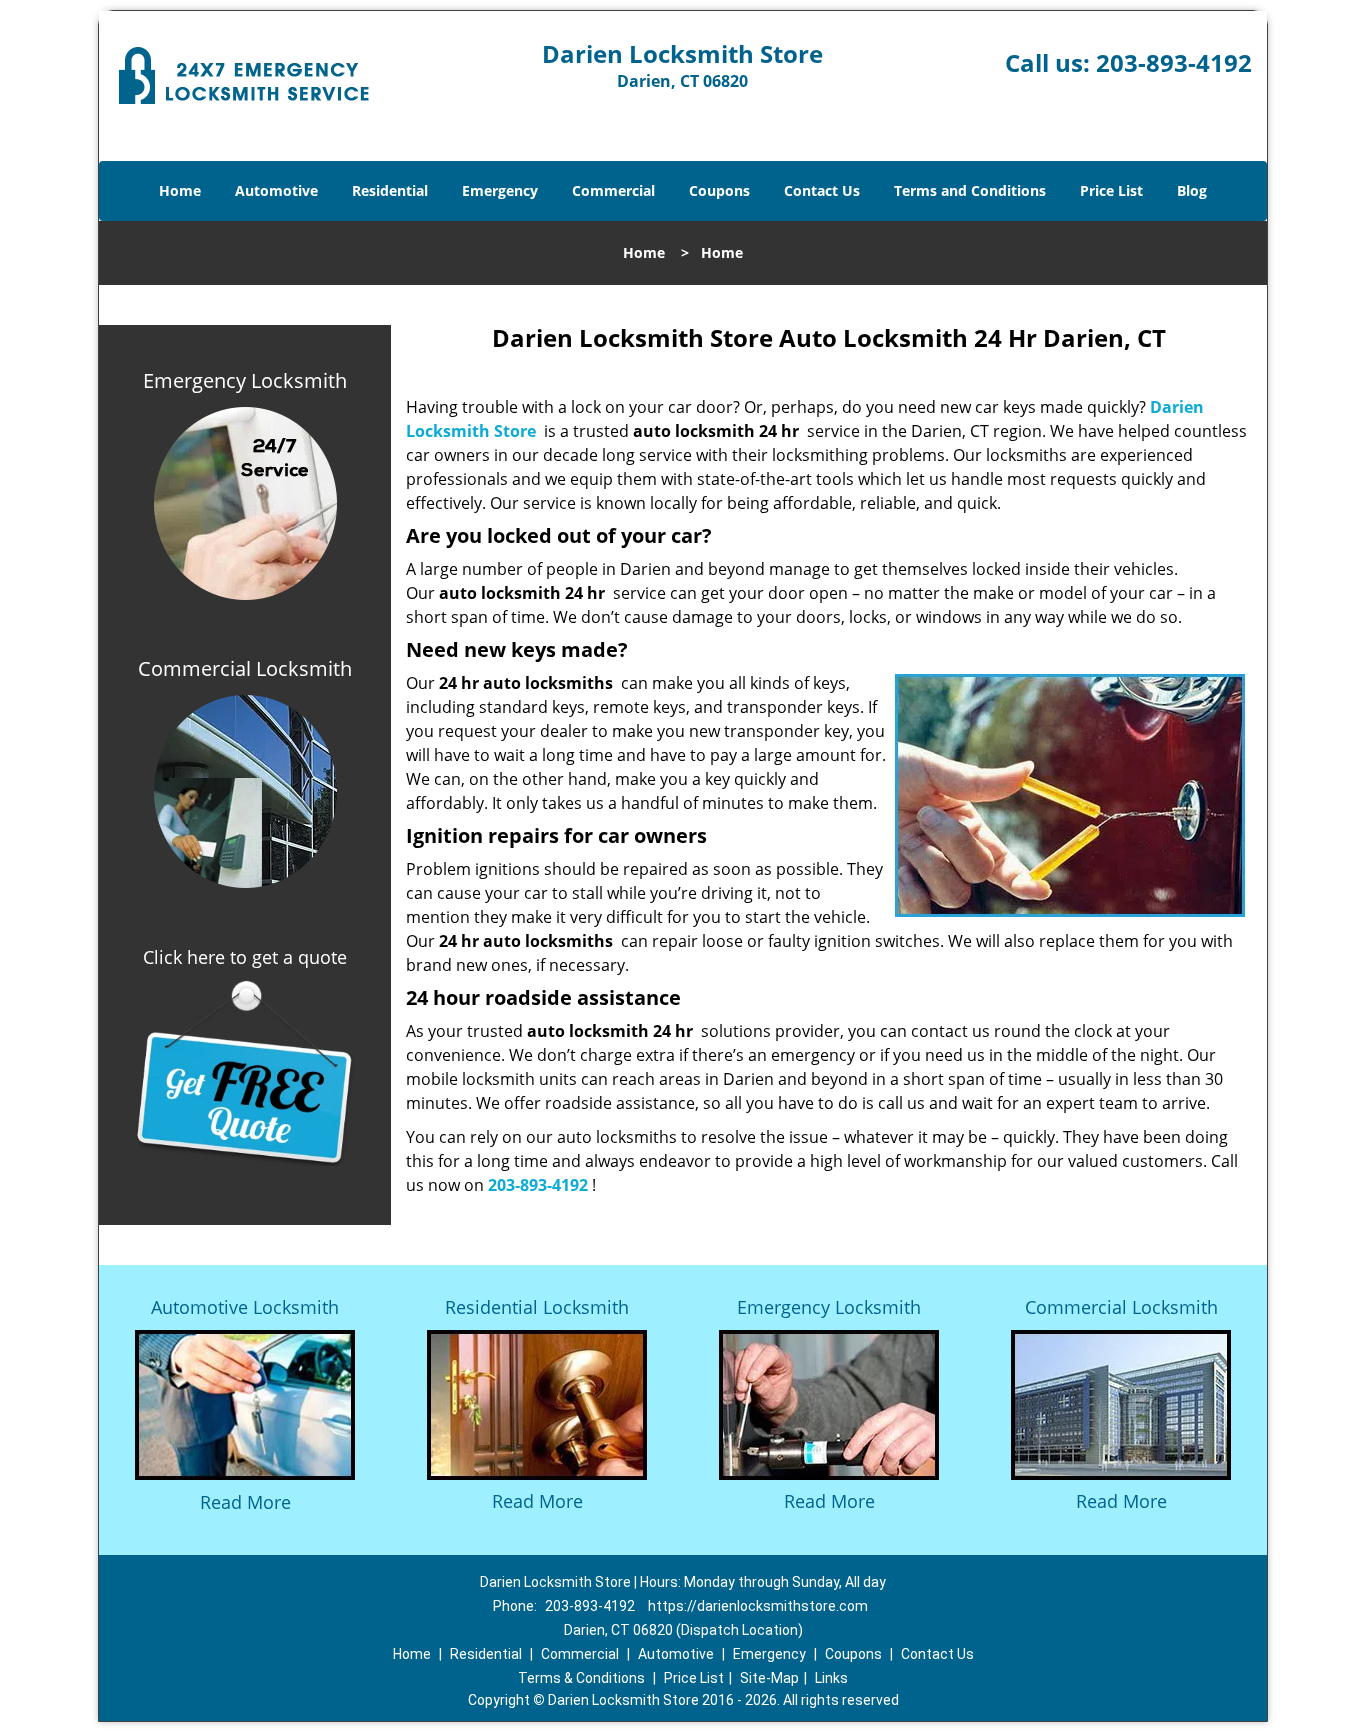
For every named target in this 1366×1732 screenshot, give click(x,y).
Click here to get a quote (245, 957)
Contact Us (822, 190)
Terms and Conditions (970, 190)
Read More (245, 1502)
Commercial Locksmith (1121, 1307)
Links (831, 1678)
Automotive (276, 190)
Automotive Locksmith (245, 1307)
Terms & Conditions (581, 1678)
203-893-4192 (1174, 62)
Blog (1192, 190)
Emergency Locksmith (829, 1307)
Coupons (719, 190)
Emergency (500, 190)
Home (180, 190)
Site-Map (769, 1678)
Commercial (613, 190)
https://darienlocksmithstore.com (758, 1606)
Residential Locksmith (537, 1307)
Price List (1111, 190)
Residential (390, 190)
